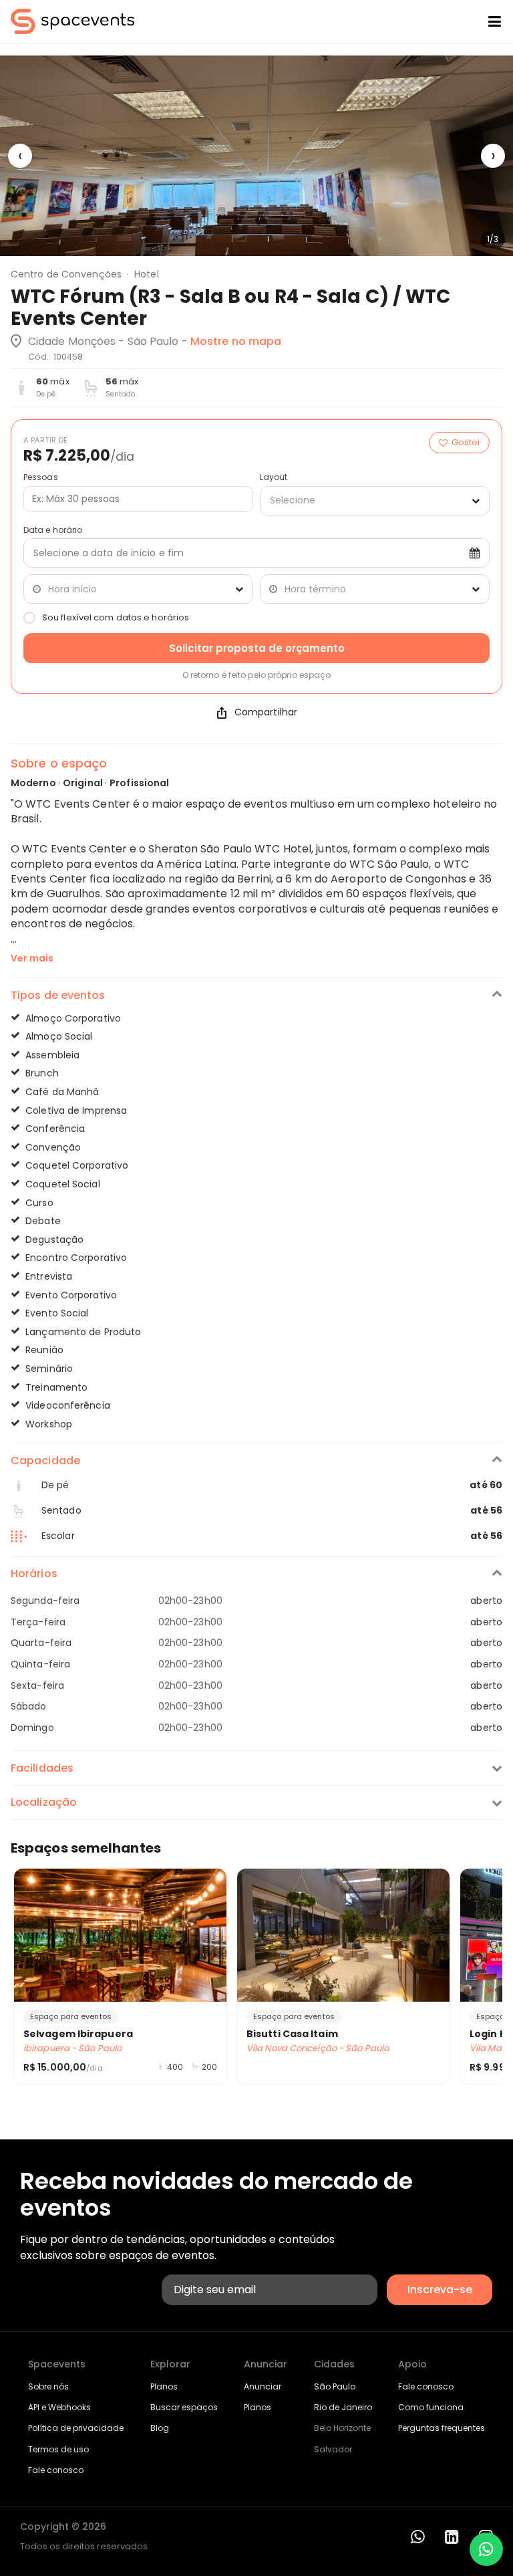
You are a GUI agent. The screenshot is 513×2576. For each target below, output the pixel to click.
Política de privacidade (76, 2428)
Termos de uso (58, 2449)
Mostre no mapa (236, 341)
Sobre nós (48, 2386)
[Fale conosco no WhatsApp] (486, 2549)
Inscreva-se (440, 2290)
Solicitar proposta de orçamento (257, 648)
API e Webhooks (59, 2407)
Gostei (466, 442)
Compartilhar (266, 712)
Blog (160, 2428)
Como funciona (431, 2407)
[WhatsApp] (418, 2537)
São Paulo (335, 2386)
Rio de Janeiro (343, 2407)
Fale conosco (56, 2470)
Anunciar (263, 2386)
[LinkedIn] (452, 2537)
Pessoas (41, 477)
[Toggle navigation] (484, 21)
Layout (274, 477)
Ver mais (32, 958)
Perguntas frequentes (442, 2428)
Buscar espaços (184, 2407)
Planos (164, 2386)
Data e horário (53, 530)
